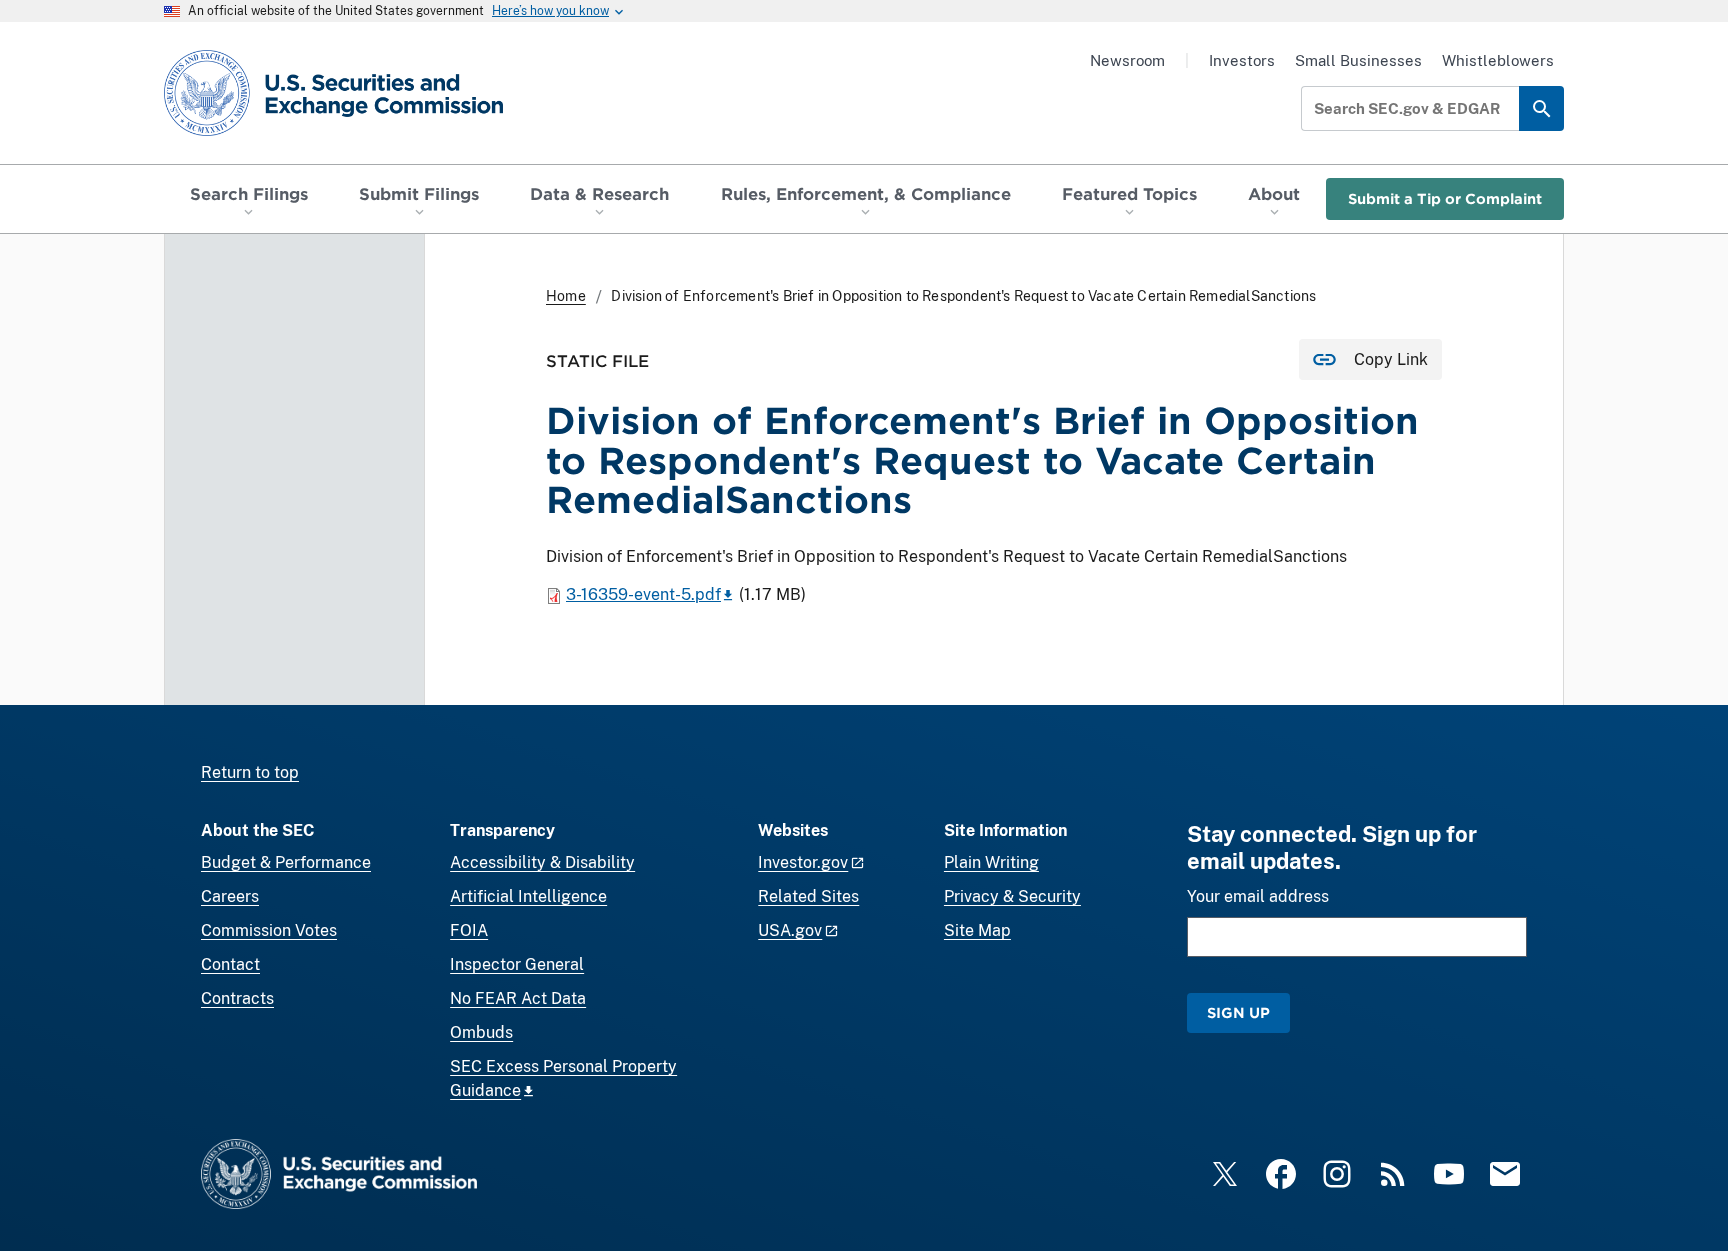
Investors (1242, 60)
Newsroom (1127, 60)
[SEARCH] (1541, 108)
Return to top (250, 772)
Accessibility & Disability (542, 862)
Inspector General (517, 964)
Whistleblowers (1498, 60)
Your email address (1258, 896)
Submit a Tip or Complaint (1445, 198)
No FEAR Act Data (518, 998)
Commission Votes (269, 930)
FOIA (469, 930)
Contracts (237, 998)
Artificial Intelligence (528, 896)
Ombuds (481, 1032)
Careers (230, 896)
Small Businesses (1358, 60)
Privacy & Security (1012, 896)
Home (566, 296)
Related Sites (808, 896)
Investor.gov (803, 862)
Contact (230, 964)
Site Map (977, 930)
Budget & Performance (286, 862)
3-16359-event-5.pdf (643, 594)
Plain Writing (991, 862)
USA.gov (790, 930)
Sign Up (1238, 1012)
